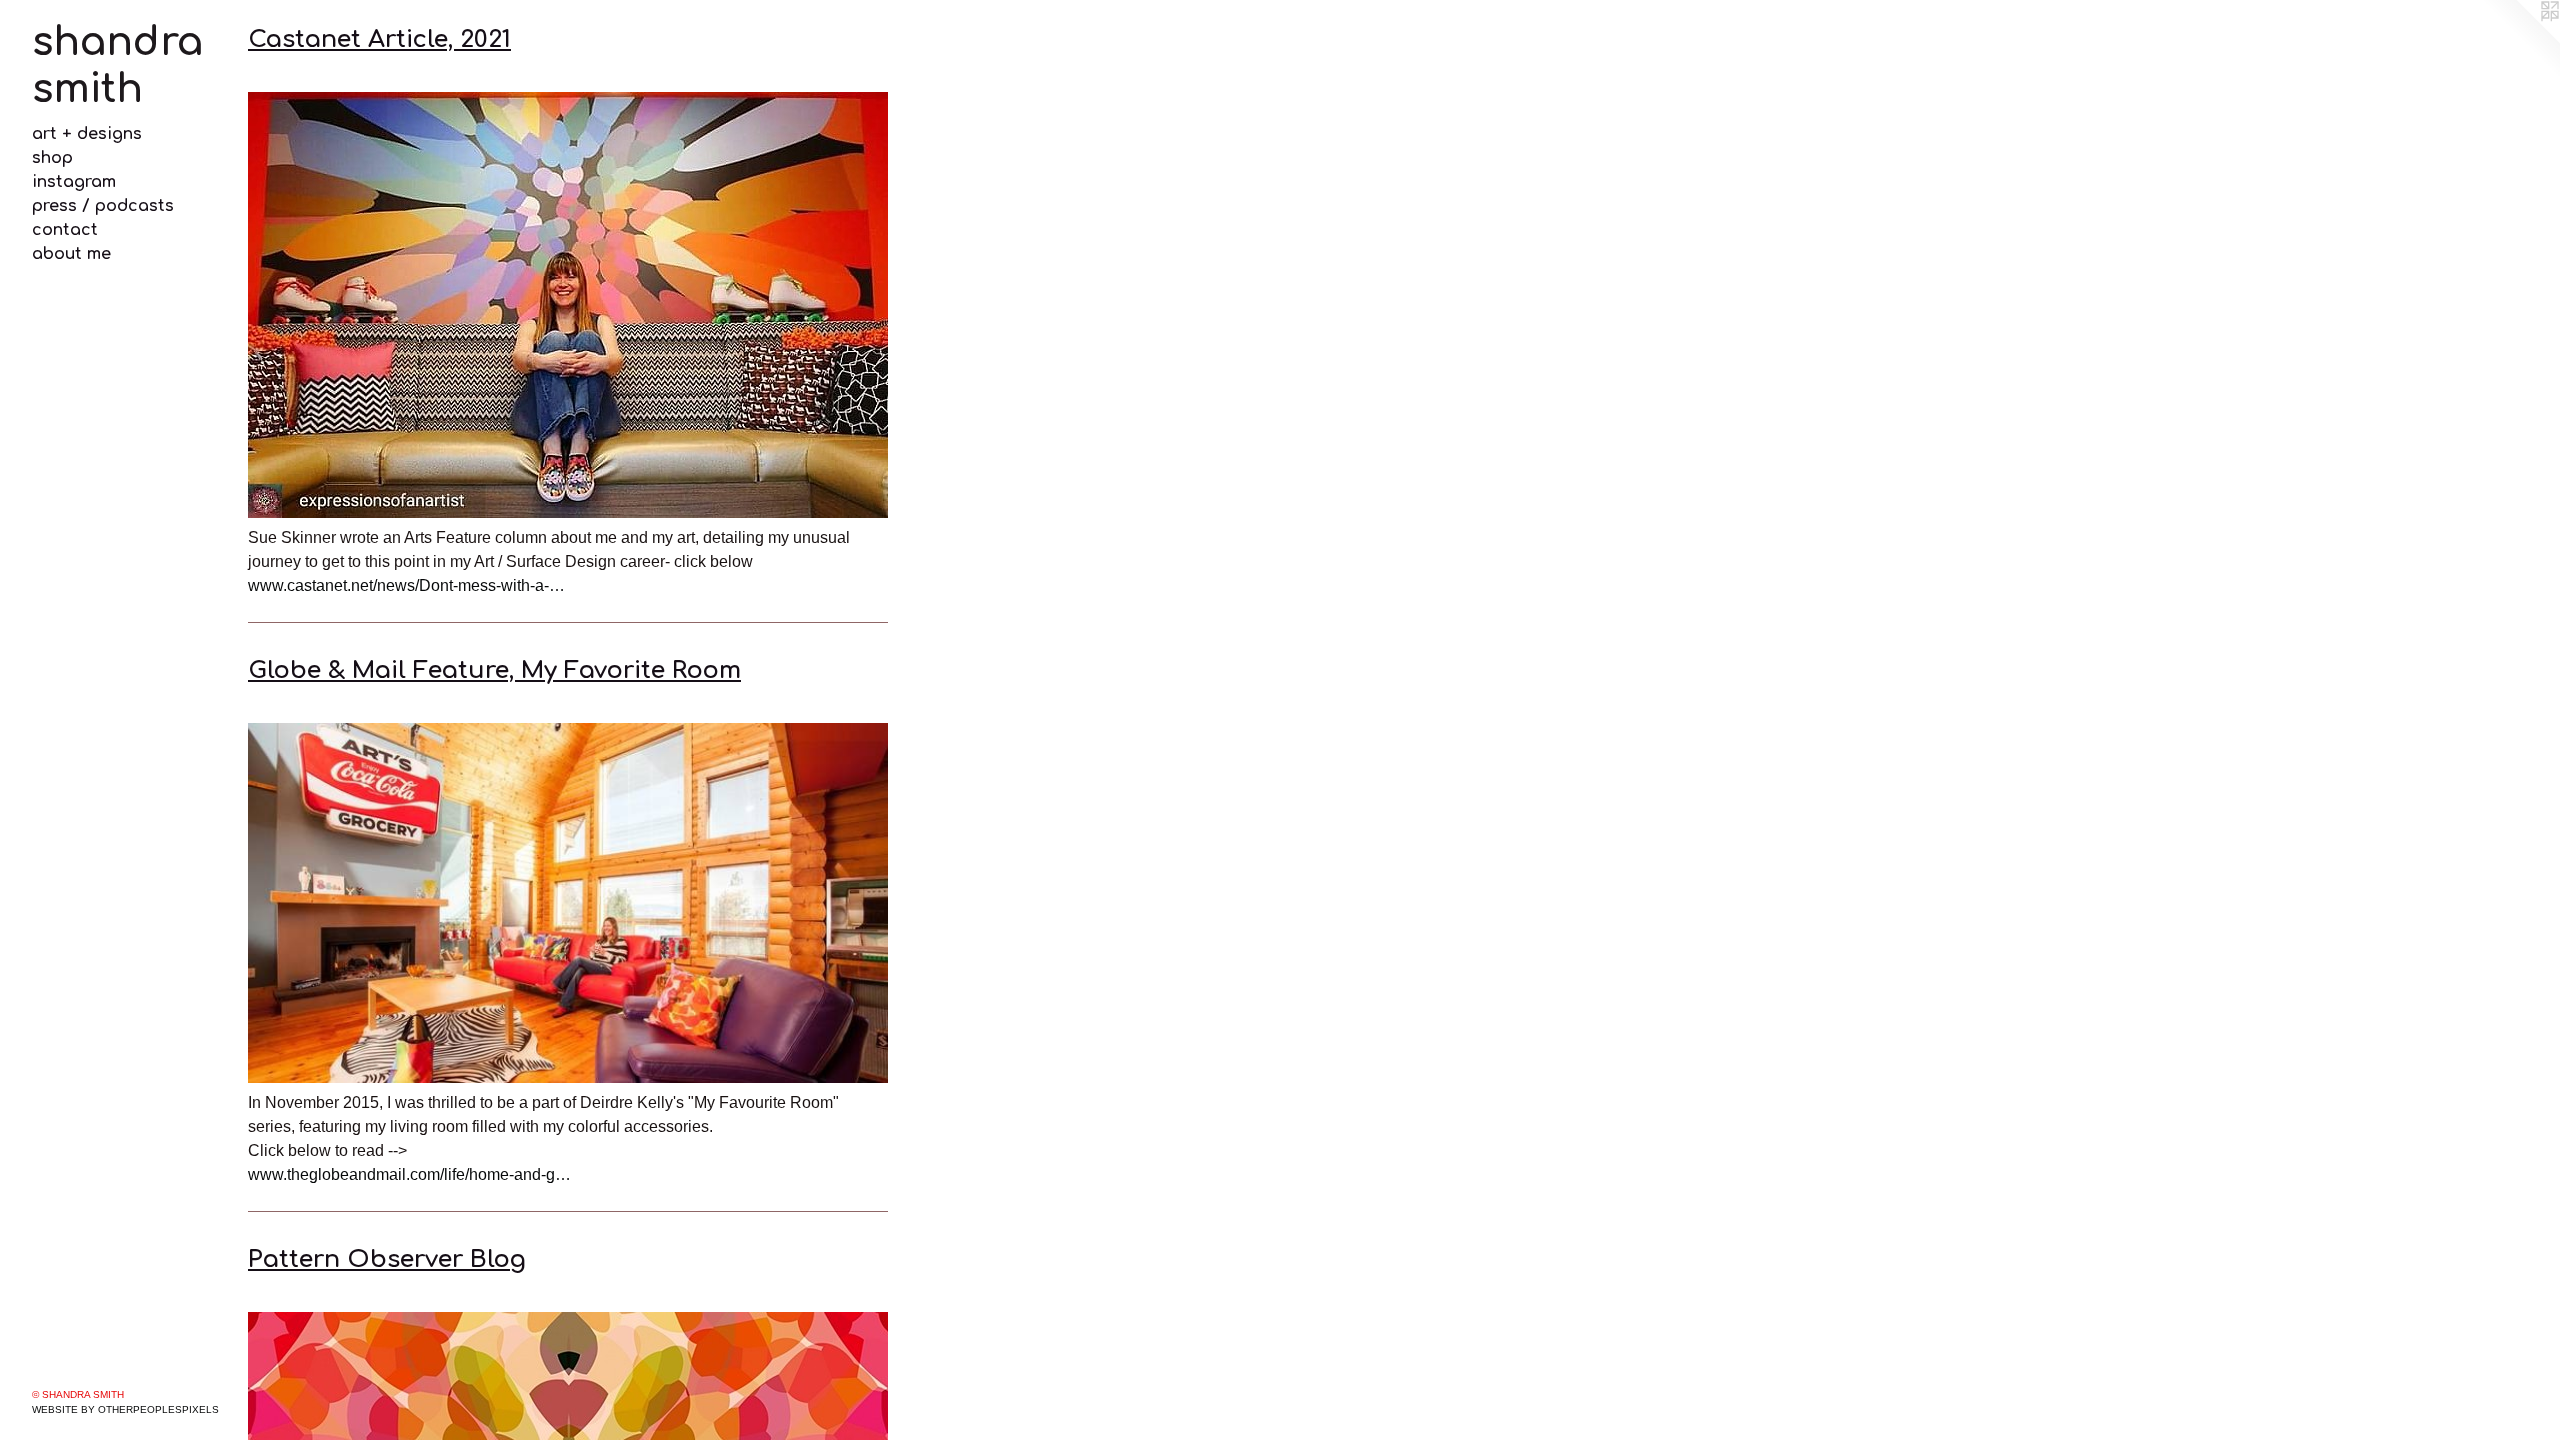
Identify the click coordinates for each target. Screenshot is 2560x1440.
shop (52, 158)
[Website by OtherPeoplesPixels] (2520, 40)
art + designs (87, 134)
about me (71, 254)
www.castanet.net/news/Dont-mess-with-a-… (406, 585)
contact (65, 230)
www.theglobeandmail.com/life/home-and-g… (409, 1174)
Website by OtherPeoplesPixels (125, 1409)
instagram (74, 182)
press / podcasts (103, 206)
